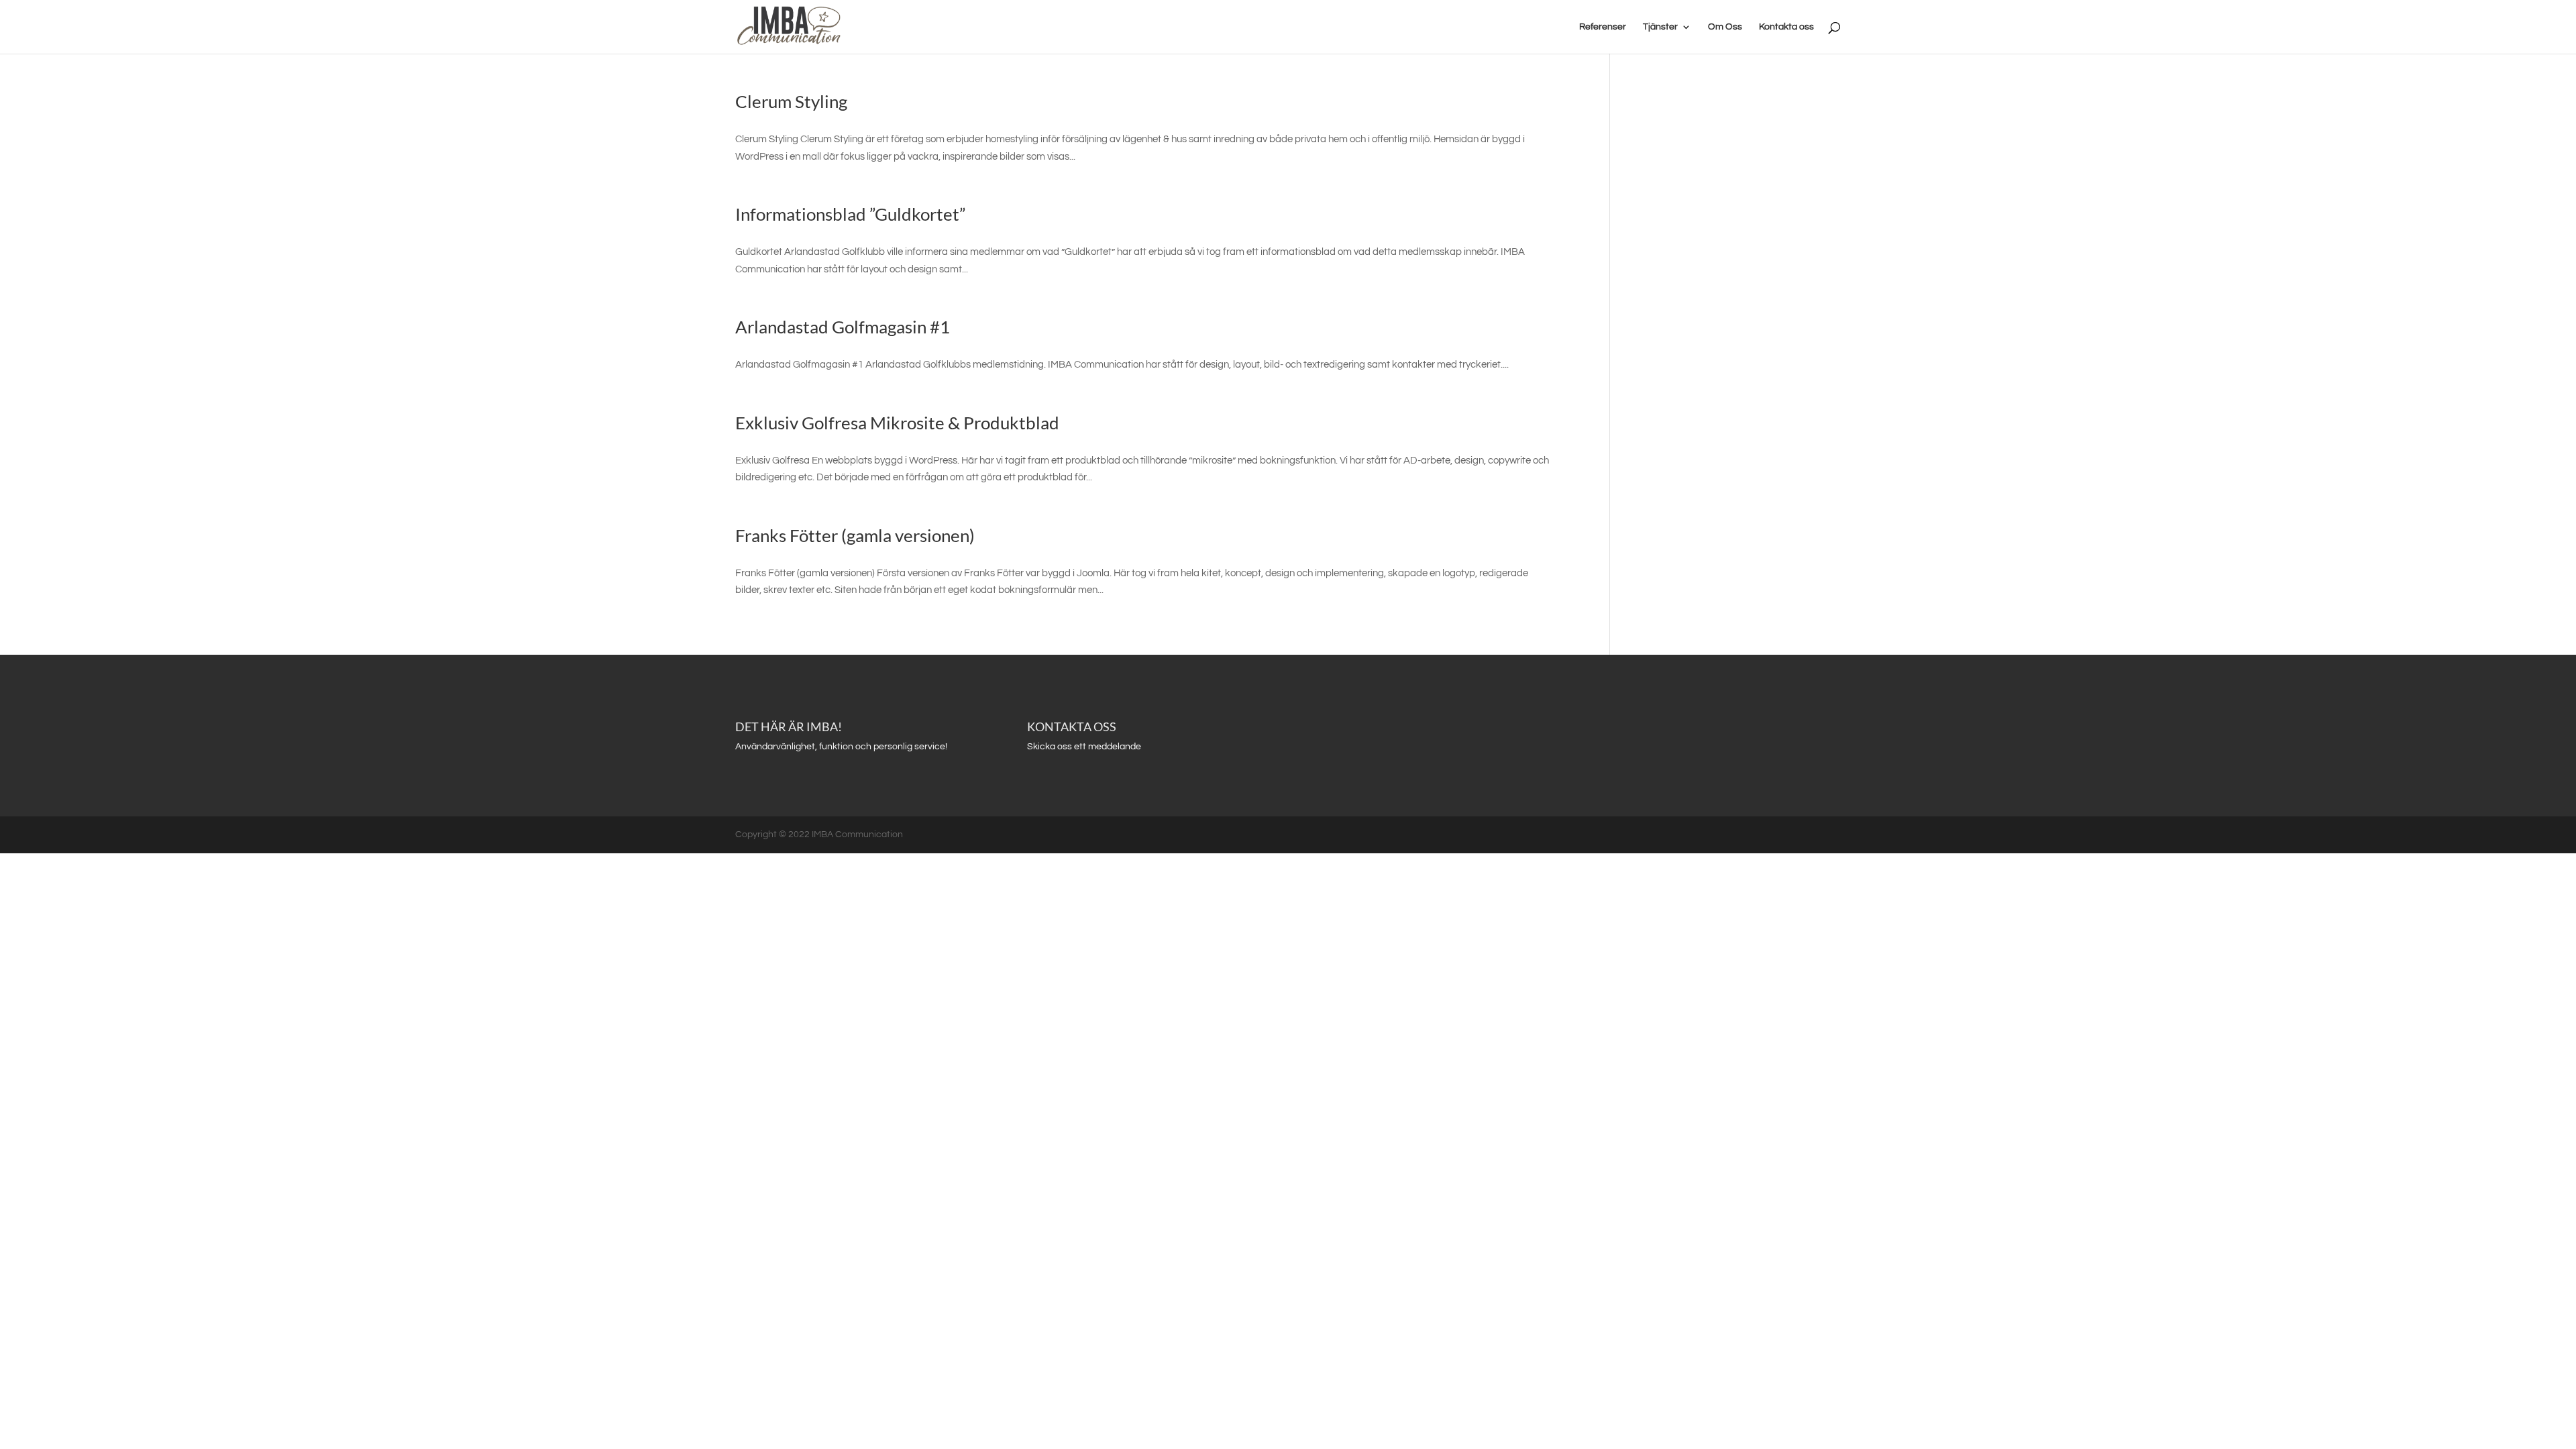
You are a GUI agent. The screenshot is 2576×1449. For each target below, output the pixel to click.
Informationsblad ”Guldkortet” (850, 214)
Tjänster (1660, 27)
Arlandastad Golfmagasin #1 (843, 327)
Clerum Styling (791, 101)
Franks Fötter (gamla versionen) (855, 535)
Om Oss (1725, 27)
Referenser (1603, 27)
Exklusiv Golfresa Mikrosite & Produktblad (897, 423)
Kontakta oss (1786, 27)
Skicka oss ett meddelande (1084, 747)
